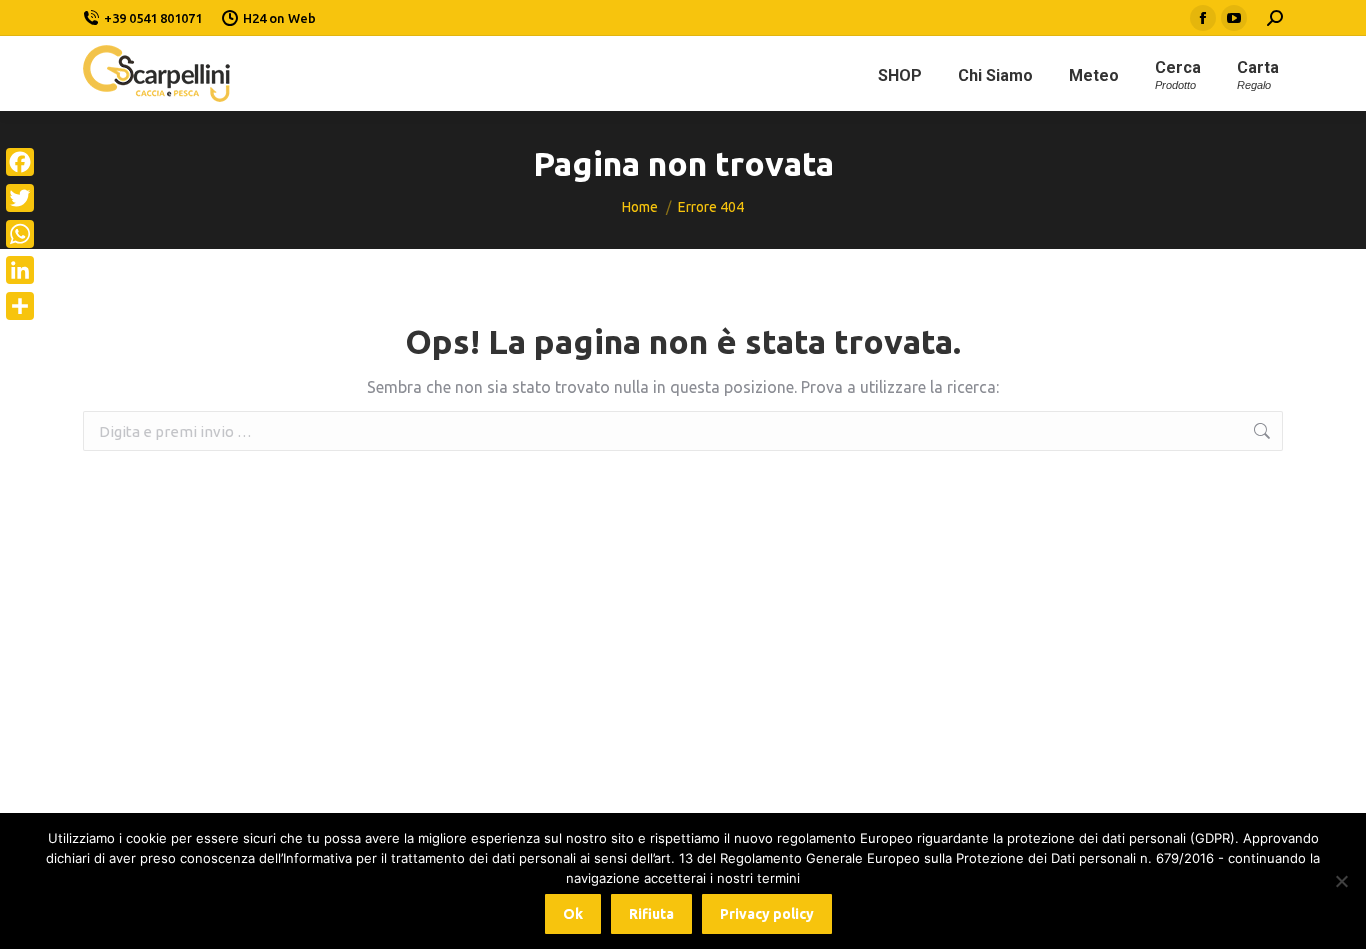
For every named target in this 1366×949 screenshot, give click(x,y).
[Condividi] (20, 306)
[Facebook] (20, 162)
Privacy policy (767, 914)
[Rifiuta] (1341, 881)
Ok (573, 914)
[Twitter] (20, 198)
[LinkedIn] (20, 270)
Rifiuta (651, 914)
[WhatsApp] (20, 234)
